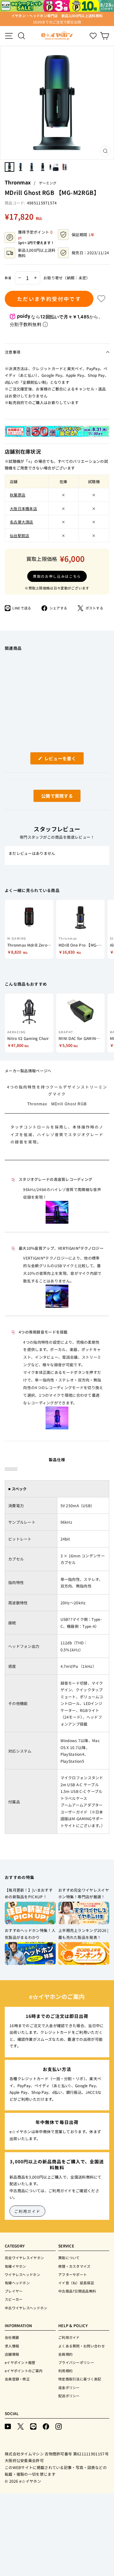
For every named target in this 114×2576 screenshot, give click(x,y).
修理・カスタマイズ (74, 2266)
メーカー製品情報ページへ (28, 1071)
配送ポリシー (69, 2396)
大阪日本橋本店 (23, 508)
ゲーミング (48, 183)
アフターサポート (73, 2274)
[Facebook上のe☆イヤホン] (46, 2426)
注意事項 (13, 352)
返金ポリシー (69, 2387)
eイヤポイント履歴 (20, 2362)
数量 (8, 278)
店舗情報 (12, 2354)
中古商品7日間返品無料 (77, 2291)
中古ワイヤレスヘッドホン (26, 2308)
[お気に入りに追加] (101, 299)
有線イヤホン (16, 2266)
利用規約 (65, 2371)
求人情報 (12, 2346)
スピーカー (14, 2299)
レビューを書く (62, 760)
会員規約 (65, 2354)
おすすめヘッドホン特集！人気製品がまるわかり (30, 1934)
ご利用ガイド (27, 2211)
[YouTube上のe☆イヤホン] (8, 2426)
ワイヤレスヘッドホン (22, 2274)
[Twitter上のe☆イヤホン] (21, 2426)
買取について (69, 2258)
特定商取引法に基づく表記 (80, 2379)
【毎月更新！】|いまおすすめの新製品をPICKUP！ (29, 1893)
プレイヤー (14, 2291)
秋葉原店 (18, 495)
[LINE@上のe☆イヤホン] (33, 2426)
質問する (50, 797)
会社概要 (12, 2337)
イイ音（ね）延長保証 (76, 2283)
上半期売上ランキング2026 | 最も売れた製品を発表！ (83, 1934)
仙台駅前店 (20, 535)
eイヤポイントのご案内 (24, 2371)
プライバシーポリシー (76, 2362)
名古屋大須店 (22, 522)
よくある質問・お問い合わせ (82, 2346)
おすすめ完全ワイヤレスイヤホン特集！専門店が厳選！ (84, 1893)
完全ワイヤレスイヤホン (24, 2258)
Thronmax (18, 182)
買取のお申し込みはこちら (57, 576)
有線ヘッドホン (17, 2283)
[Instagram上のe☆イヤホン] (59, 2426)
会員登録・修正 (17, 2379)
